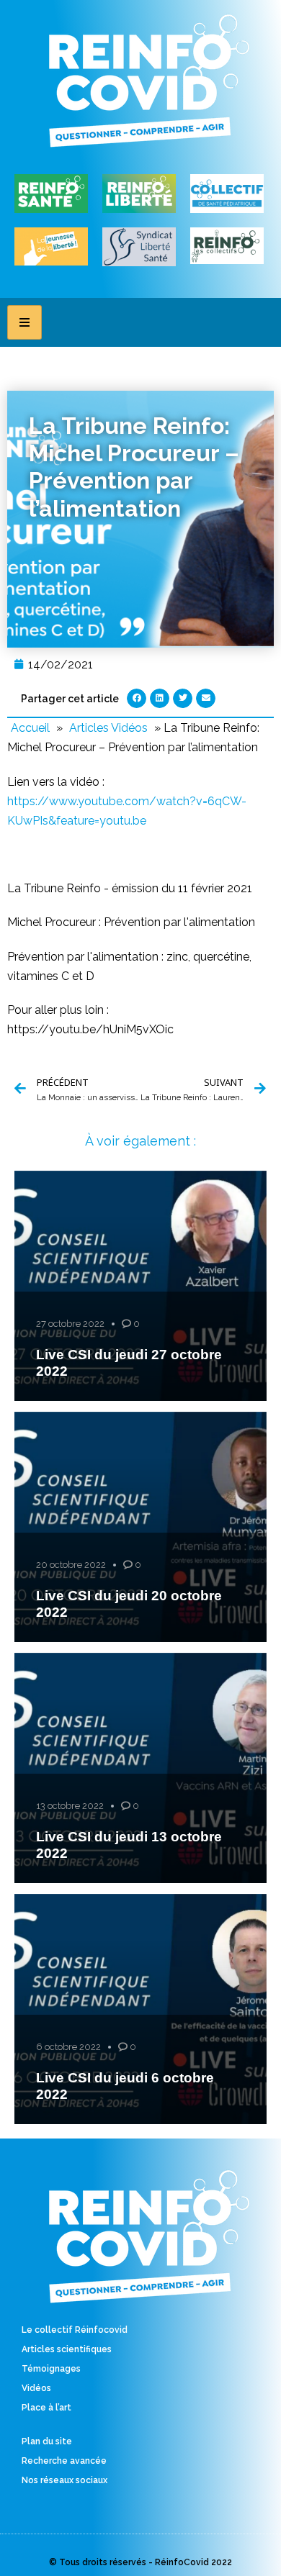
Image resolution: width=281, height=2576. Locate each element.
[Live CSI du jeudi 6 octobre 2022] (140, 2009)
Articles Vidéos (108, 728)
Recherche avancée (64, 2461)
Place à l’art (46, 2408)
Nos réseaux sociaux (64, 2480)
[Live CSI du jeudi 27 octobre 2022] (140, 1286)
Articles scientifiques (67, 2349)
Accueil (30, 728)
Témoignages (51, 2369)
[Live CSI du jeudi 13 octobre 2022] (140, 1768)
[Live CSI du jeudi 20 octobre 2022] (140, 1527)
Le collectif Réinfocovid (75, 2330)
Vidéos (36, 2388)
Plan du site (47, 2441)
